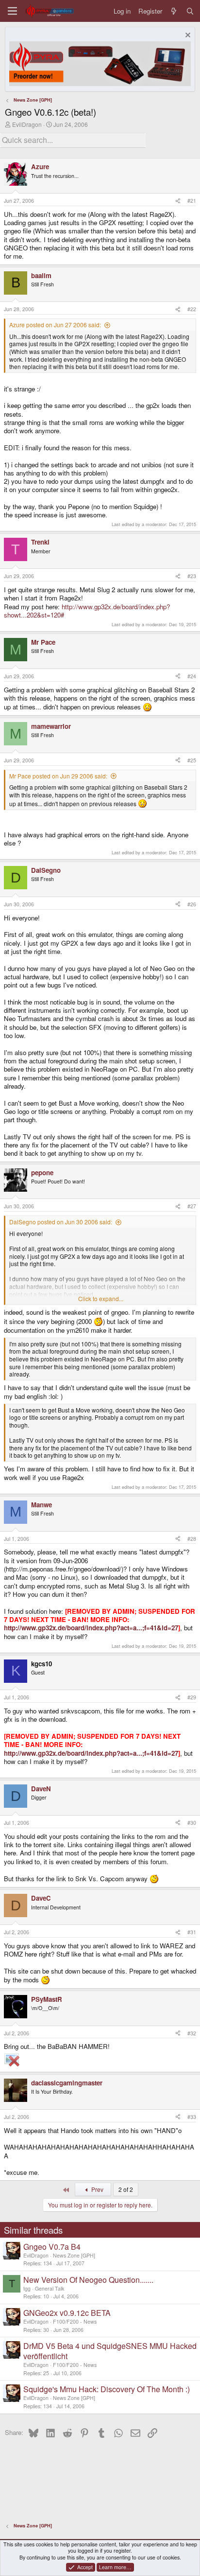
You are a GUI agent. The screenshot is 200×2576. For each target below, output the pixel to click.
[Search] (190, 11)
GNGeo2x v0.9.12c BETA (67, 2313)
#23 (192, 576)
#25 (192, 760)
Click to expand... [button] (101, 1299)
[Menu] (12, 11)
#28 (192, 1539)
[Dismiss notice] (187, 36)
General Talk (50, 2288)
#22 (192, 309)
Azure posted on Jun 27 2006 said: (55, 325)
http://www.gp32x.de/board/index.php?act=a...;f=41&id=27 (91, 1628)
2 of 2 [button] (126, 2189)
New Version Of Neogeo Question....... (88, 2280)
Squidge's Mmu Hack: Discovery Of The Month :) (107, 2389)
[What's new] (174, 11)
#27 (192, 1206)
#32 (192, 2033)
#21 (192, 201)
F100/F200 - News (75, 2321)
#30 (192, 1823)
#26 (192, 904)
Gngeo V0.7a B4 (52, 2247)
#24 (192, 676)
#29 (192, 1697)
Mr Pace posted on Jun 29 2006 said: (58, 776)
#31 (192, 1932)
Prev (97, 2189)
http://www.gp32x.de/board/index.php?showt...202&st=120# (87, 611)
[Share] (178, 201)
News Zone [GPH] (74, 2255)
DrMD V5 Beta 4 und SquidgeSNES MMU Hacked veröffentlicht (110, 2351)
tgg (27, 2288)
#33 (192, 2117)
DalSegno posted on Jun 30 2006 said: (61, 1222)
